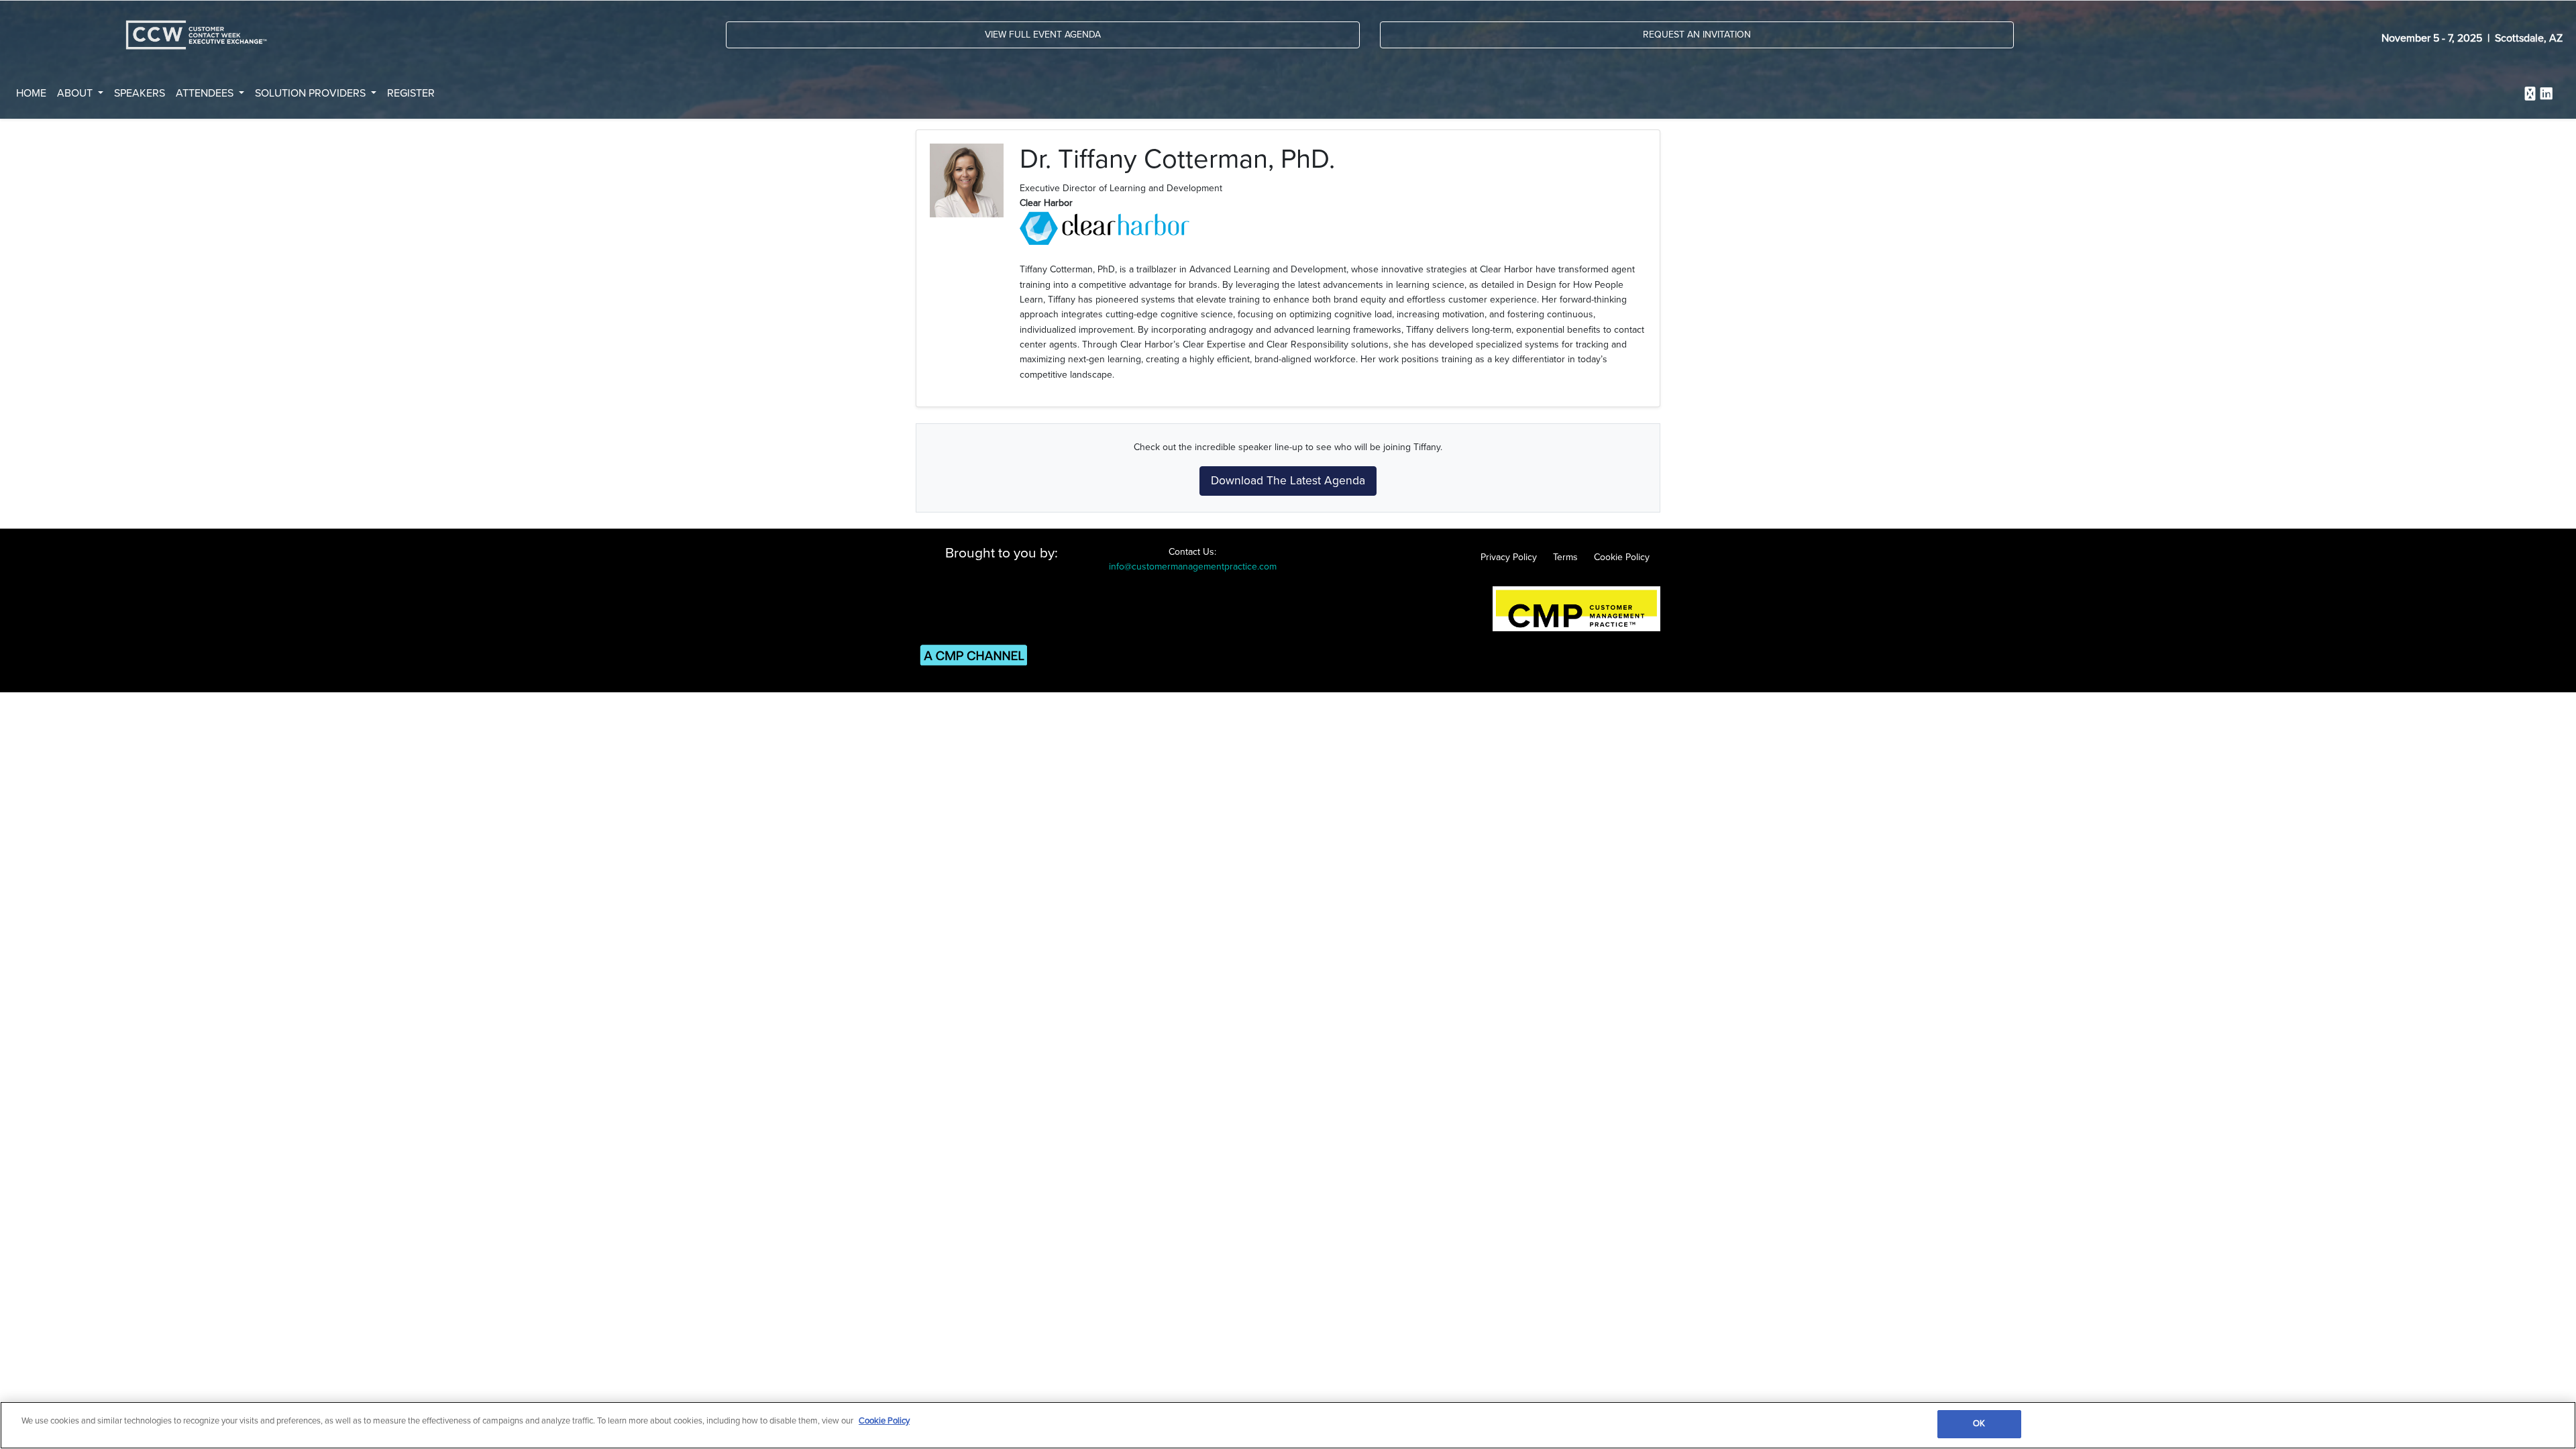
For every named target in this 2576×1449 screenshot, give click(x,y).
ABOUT (76, 93)
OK (1979, 1424)
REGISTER (411, 93)
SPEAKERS (140, 93)
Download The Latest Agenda (1288, 481)
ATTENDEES (206, 93)
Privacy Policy (1509, 557)
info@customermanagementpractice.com (1193, 567)
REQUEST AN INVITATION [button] (1697, 35)
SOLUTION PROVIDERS (312, 93)
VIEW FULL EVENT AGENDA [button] (1043, 35)
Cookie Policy (1622, 557)
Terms (1565, 557)
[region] (1288, 1425)
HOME (31, 93)
